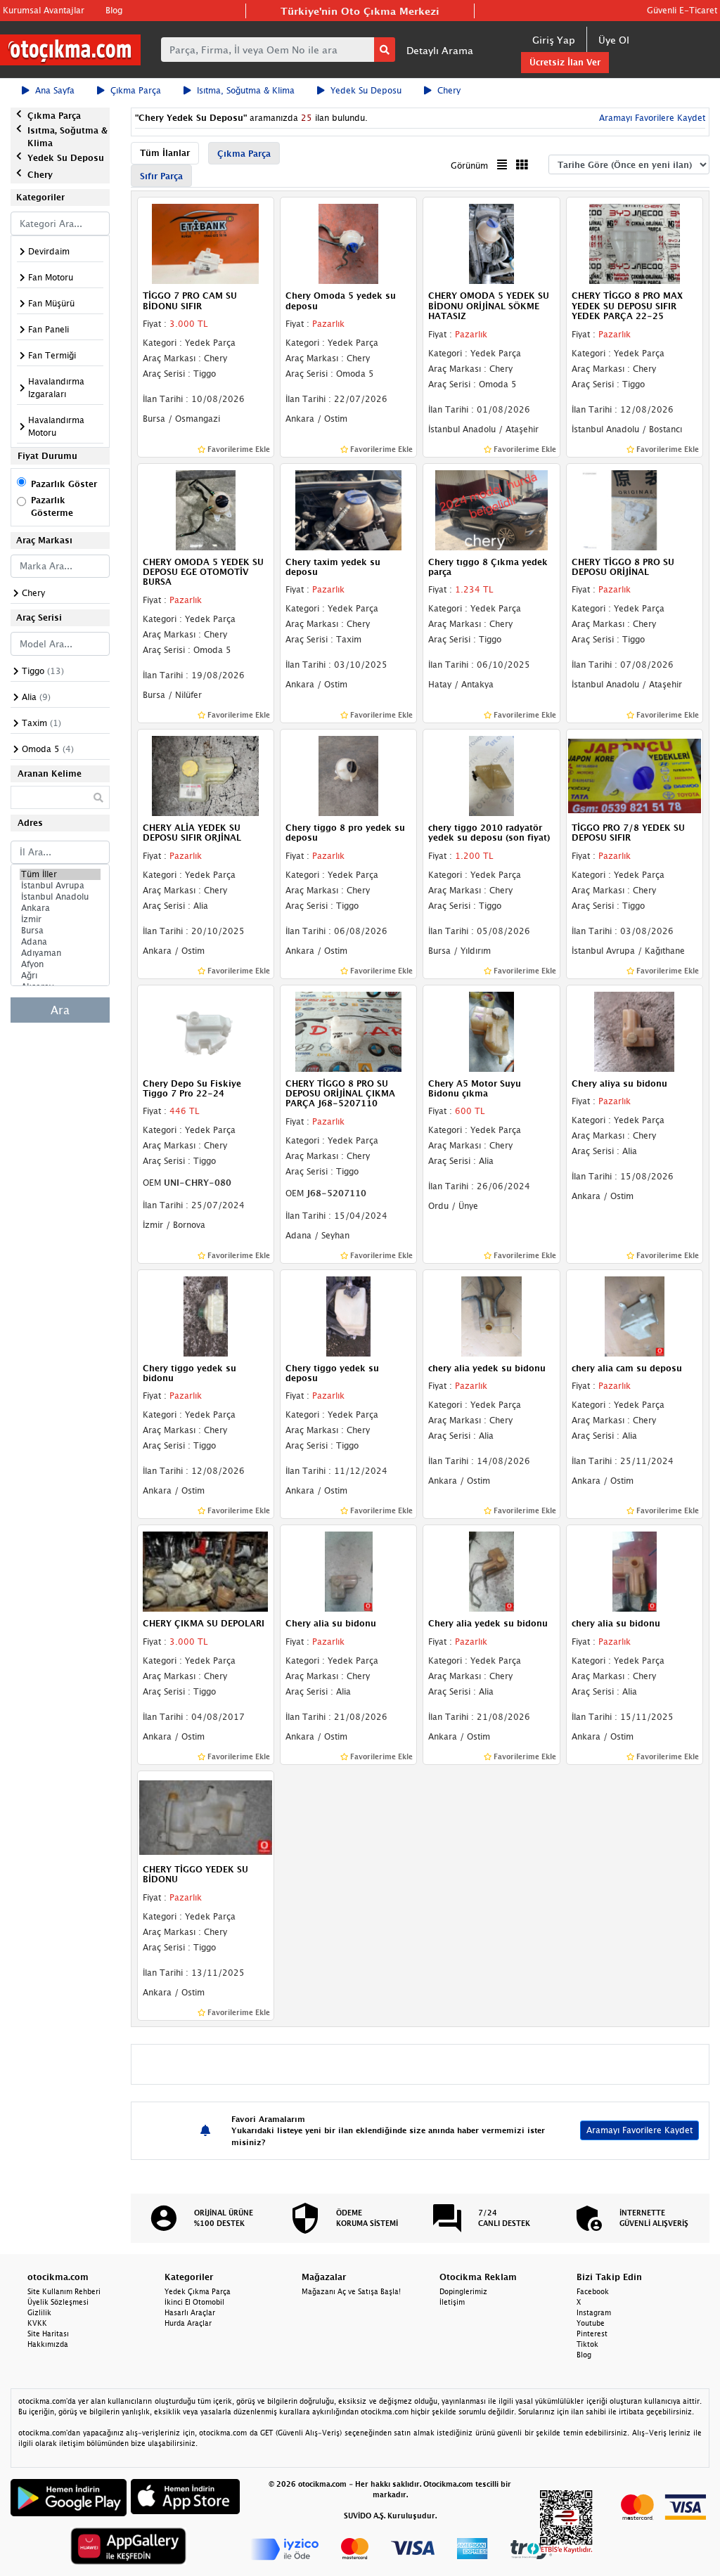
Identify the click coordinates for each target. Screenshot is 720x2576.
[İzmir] (60, 919)
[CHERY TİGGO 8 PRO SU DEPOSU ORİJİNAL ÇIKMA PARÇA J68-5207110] (348, 1030)
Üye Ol (614, 40)
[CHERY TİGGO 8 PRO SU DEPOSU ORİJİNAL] (635, 509)
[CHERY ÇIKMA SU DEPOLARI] (206, 1571)
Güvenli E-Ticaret (682, 10)
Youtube (591, 2323)
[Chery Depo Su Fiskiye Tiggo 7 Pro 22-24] (206, 1030)
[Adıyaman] (60, 953)
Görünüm (469, 166)
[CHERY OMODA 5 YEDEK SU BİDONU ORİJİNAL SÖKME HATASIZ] (491, 243)
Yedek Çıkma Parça (198, 2291)
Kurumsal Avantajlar (44, 10)
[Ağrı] (60, 976)
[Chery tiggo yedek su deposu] (348, 1315)
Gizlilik (39, 2312)
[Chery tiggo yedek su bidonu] (206, 1315)
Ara (60, 1010)
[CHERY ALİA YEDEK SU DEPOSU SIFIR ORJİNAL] (206, 775)
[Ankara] (60, 908)
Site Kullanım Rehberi (64, 2291)
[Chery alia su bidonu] (348, 1571)
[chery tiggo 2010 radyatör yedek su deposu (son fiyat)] (491, 775)
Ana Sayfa (55, 90)
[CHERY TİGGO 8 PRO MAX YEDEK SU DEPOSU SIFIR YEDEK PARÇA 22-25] (635, 243)
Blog (114, 10)
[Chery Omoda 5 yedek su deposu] (348, 243)
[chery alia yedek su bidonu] (491, 1315)
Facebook (593, 2291)
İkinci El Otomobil (194, 2302)
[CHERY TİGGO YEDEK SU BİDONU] (206, 1816)
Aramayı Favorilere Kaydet (639, 2130)
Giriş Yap (554, 40)
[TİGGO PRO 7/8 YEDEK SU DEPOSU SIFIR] (635, 775)
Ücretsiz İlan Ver (565, 62)
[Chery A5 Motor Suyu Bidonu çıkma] (491, 1030)
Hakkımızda (48, 2344)
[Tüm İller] (60, 874)
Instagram (594, 2312)
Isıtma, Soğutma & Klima (246, 90)
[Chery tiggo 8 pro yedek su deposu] (348, 775)
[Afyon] (60, 964)
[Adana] (60, 942)
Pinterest (592, 2334)
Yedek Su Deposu (366, 90)
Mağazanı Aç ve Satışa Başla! (351, 2291)
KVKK (37, 2323)
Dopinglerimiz (463, 2291)
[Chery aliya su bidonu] (635, 1030)
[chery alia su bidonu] (635, 1571)
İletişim (452, 2302)
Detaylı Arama (440, 50)
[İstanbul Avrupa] (60, 886)
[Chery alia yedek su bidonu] (491, 1571)
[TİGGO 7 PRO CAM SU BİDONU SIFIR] (206, 243)
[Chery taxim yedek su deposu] (348, 509)
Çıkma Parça (136, 90)
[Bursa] (60, 931)
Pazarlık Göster (64, 484)
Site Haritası (48, 2334)
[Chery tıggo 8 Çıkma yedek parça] (491, 509)
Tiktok (587, 2344)
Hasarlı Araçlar (190, 2312)
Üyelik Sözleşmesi (58, 2302)
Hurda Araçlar (188, 2323)
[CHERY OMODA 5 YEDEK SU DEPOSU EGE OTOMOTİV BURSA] (206, 509)
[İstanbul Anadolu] (60, 897)
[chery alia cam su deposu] (635, 1315)
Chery (449, 90)
